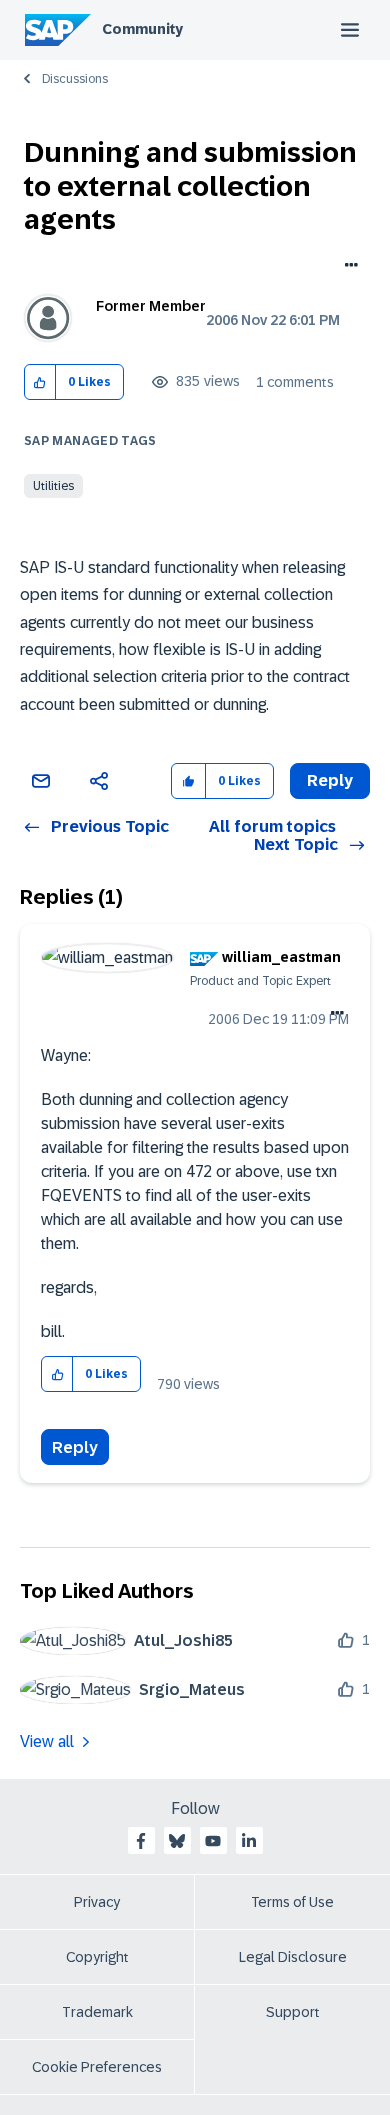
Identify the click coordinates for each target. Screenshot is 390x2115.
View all (47, 1741)
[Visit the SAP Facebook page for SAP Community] (141, 1841)
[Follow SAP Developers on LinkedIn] (249, 1841)
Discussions (75, 79)
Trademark (97, 2012)
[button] (40, 382)
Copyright (97, 1957)
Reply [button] (330, 780)
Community (142, 29)
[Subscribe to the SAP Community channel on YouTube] (213, 1841)
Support (293, 2012)
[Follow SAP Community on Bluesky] (177, 1841)
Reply (75, 1447)
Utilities (53, 486)
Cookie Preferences (97, 2067)
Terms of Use (292, 1902)
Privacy (97, 1902)
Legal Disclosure (293, 1957)
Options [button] (347, 267)
